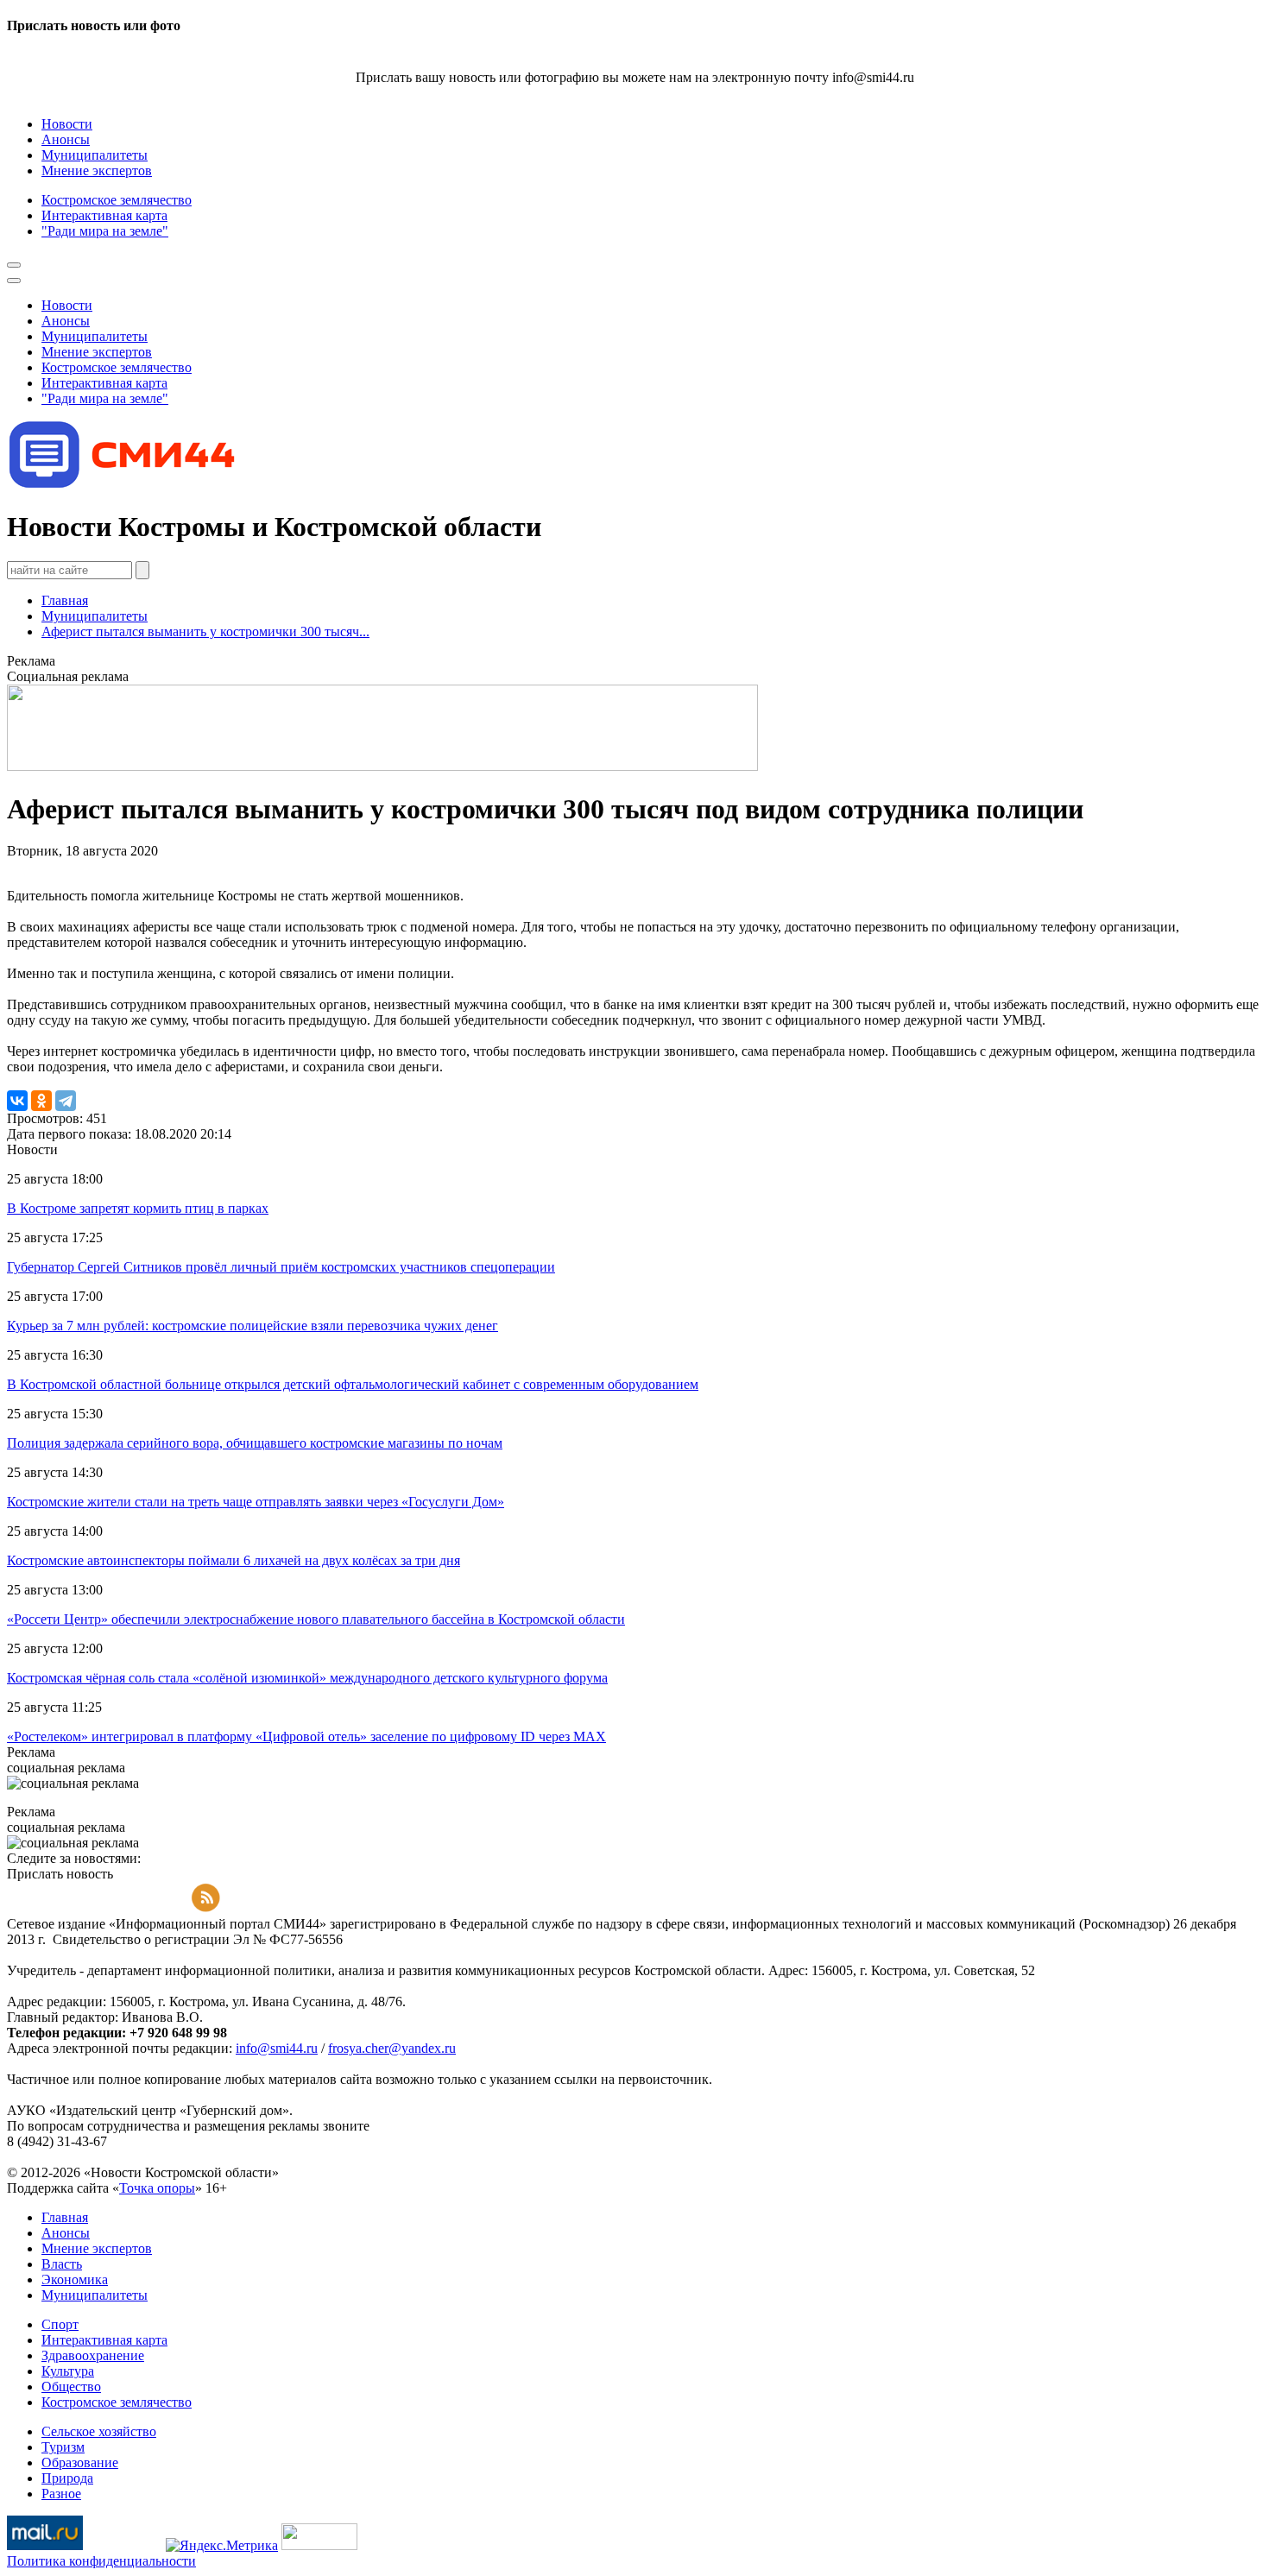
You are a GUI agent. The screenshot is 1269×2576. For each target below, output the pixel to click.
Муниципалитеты (95, 616)
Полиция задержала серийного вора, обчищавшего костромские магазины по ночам (255, 1443)
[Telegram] (66, 1101)
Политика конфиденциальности (101, 2561)
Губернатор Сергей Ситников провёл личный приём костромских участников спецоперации (281, 1267)
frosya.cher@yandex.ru (392, 2048)
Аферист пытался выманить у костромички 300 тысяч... (205, 631)
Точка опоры (157, 2188)
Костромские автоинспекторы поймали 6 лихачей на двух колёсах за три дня (234, 1560)
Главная (65, 600)
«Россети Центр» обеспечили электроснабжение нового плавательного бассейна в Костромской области (316, 1619)
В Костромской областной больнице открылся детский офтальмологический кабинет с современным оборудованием (353, 1384)
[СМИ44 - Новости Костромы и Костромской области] (123, 485)
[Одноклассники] (41, 1101)
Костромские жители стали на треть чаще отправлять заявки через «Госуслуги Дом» (256, 1502)
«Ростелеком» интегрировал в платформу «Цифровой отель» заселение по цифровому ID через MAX (306, 1736)
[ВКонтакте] (17, 1101)
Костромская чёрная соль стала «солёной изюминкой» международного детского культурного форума (307, 1678)
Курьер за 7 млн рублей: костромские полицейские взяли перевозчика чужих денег (253, 1326)
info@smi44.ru (277, 2048)
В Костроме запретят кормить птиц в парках (138, 1208)
